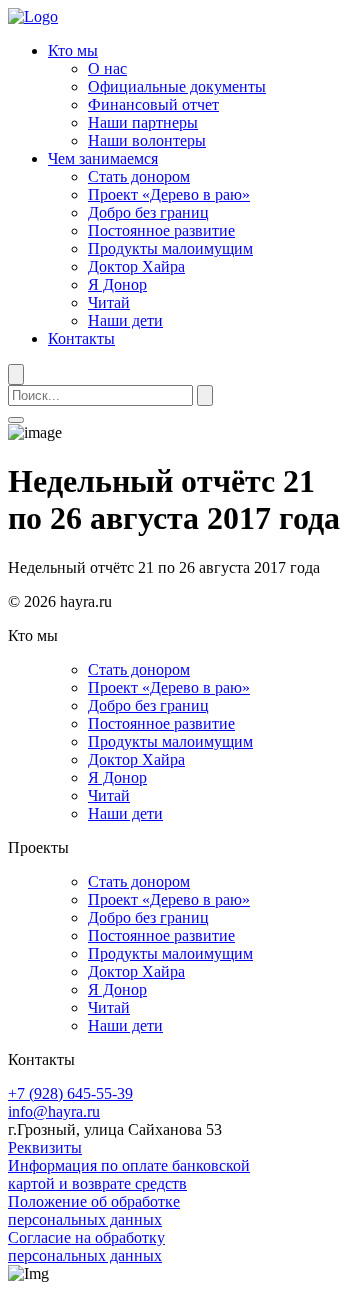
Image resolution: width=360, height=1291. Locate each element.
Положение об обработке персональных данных (94, 1210)
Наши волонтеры (147, 140)
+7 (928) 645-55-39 (70, 1093)
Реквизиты (45, 1147)
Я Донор (117, 284)
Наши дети (125, 320)
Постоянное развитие (161, 230)
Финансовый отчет (153, 104)
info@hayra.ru (54, 1111)
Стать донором (139, 176)
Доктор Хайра (136, 266)
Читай (109, 302)
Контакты (81, 338)
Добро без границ (148, 212)
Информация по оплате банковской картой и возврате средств (129, 1174)
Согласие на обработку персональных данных (86, 1246)
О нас (107, 68)
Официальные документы (177, 86)
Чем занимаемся (103, 158)
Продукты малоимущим (170, 248)
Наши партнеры (143, 122)
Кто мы (73, 50)
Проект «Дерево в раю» (169, 194)
